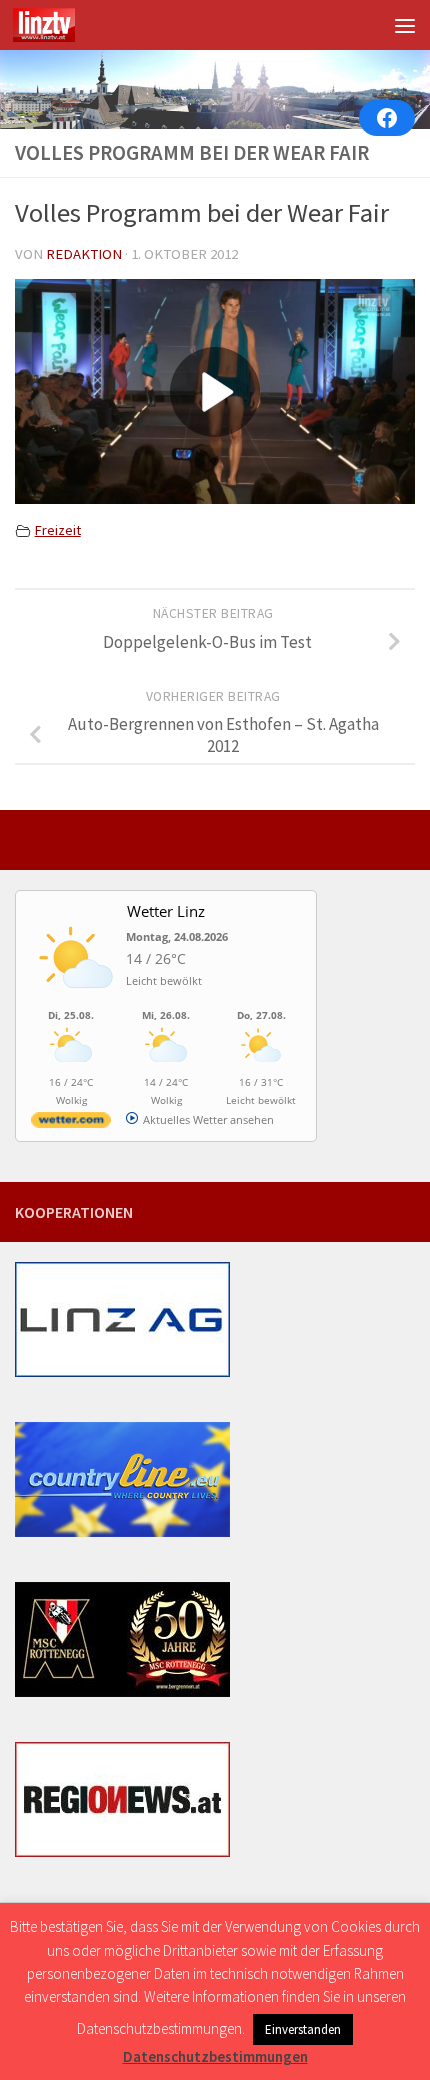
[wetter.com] (71, 1123)
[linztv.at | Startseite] (54, 25)
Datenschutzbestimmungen (215, 2056)
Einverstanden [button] (303, 2029)
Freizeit (58, 530)
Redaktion (84, 254)
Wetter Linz (166, 911)
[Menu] (405, 25)
